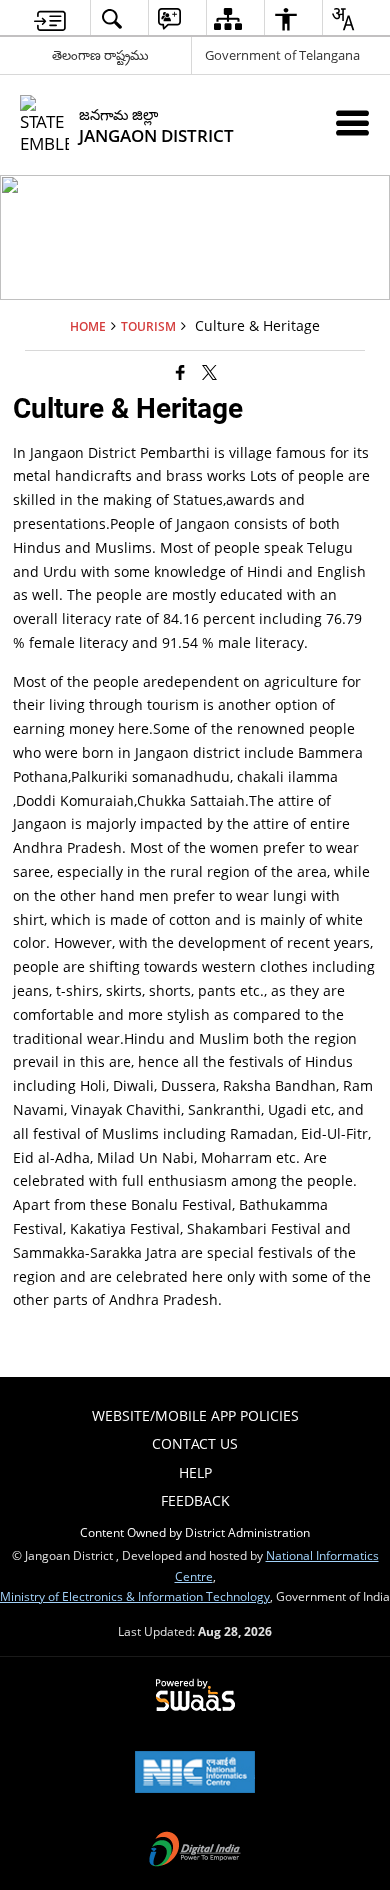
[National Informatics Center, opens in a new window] (195, 1774)
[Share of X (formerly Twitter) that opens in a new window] (209, 372)
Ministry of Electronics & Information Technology (135, 1596)
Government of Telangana (282, 55)
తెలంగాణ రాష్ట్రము (100, 55)
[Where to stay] (180, 372)
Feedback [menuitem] (195, 1500)
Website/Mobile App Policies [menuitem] (195, 1415)
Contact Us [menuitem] (195, 1443)
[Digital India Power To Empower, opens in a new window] (195, 1851)
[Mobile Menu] (352, 122)
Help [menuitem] (195, 1472)
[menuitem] (50, 18)
